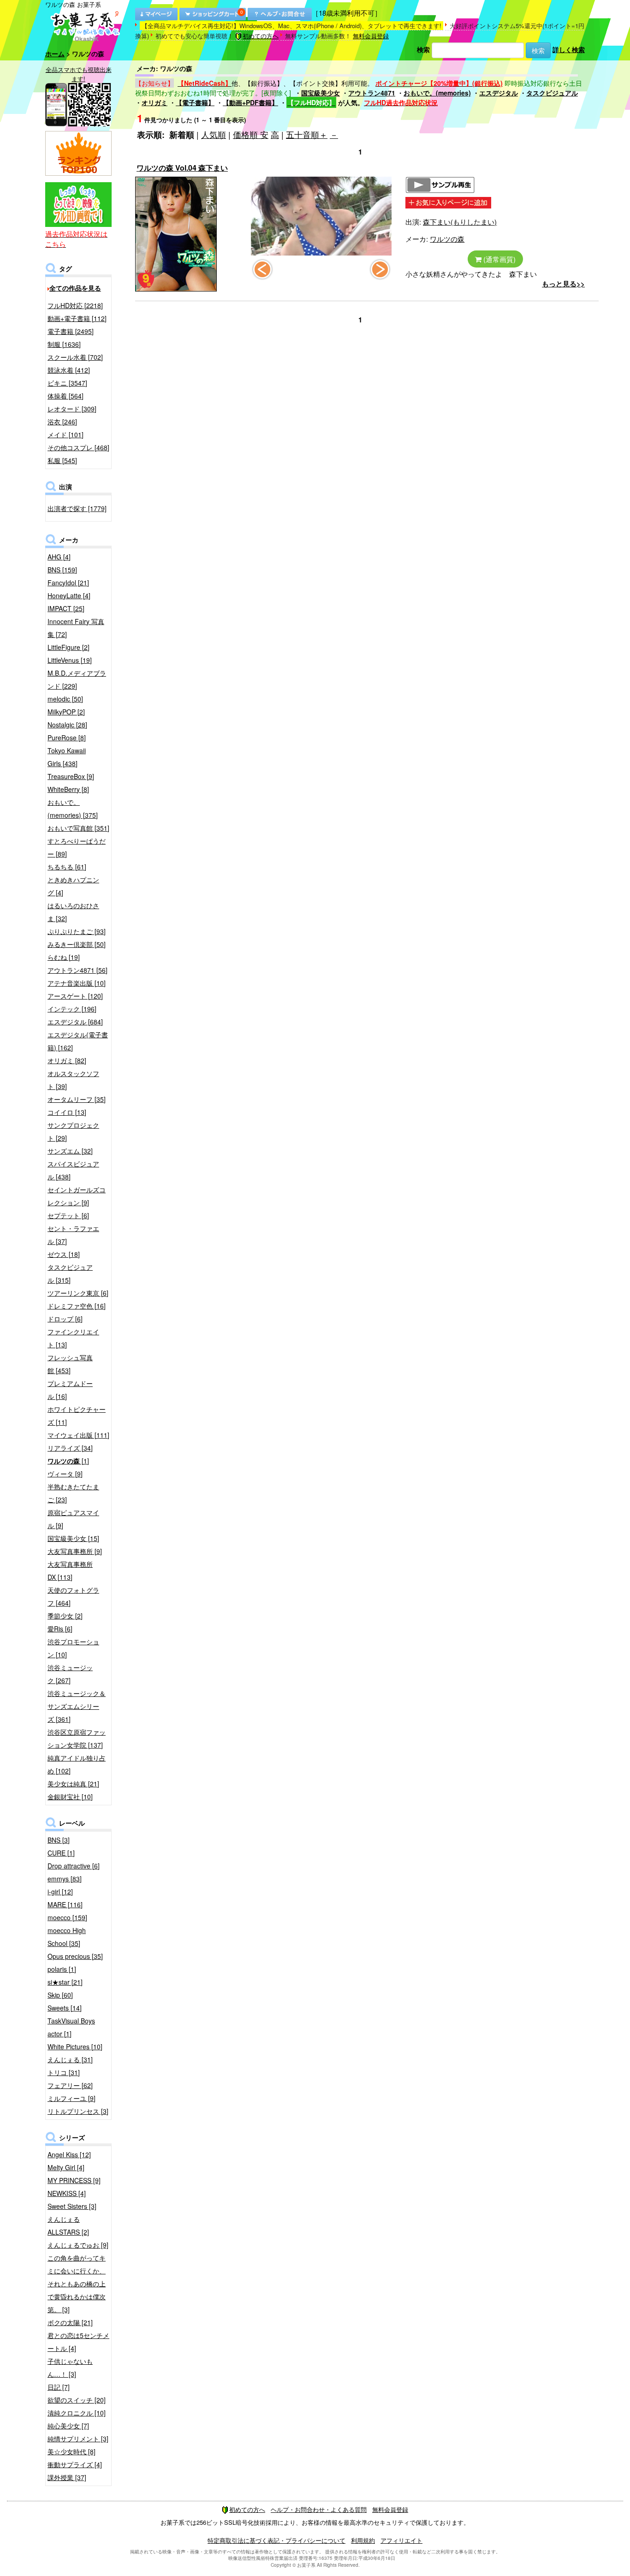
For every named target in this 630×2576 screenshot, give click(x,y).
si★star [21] (65, 1982)
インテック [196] (72, 1009)
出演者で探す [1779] (77, 508)
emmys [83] (65, 1879)
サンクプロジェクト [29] (73, 1131)
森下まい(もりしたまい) (460, 222)
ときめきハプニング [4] (73, 886)
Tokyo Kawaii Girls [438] (67, 757)
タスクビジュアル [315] (70, 1273)
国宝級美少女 (321, 93)
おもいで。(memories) (437, 93)
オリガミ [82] (67, 1060)
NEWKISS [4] (67, 2193)
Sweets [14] (65, 2008)
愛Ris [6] (60, 1629)
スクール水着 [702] (75, 357)
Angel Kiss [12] (69, 2154)
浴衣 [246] (62, 422)
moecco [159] (67, 1917)
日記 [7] (59, 2387)
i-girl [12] (60, 1892)
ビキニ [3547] (67, 383)
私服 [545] (62, 460)
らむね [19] (64, 957)
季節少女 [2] (65, 1616)
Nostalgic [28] (67, 725)
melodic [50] (65, 699)
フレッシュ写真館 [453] (70, 1364)
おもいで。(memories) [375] (73, 809)
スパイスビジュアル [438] (73, 1170)
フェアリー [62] (70, 2085)
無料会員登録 (371, 36)
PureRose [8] (67, 738)
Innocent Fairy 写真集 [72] (76, 628)
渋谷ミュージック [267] (70, 1674)
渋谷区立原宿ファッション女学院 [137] (77, 1738)
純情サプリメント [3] (78, 2439)
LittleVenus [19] (70, 660)
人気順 (214, 134)
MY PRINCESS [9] (74, 2180)
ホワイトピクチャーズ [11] (77, 1416)
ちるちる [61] (67, 867)
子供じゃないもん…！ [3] (70, 2368)
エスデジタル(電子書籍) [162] (78, 1041)
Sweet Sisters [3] (72, 2206)
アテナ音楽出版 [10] (77, 983)
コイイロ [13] (67, 1112)
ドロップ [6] (65, 1319)
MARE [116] (65, 1904)
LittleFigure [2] (68, 647)
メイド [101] (65, 434)
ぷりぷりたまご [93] (77, 931)
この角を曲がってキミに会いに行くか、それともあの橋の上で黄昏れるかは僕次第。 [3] (77, 2284)
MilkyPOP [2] (66, 712)
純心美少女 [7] (68, 2426)
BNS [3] (59, 1840)
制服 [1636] (64, 344)
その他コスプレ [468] (78, 447)
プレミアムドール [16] (70, 1390)
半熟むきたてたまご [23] (73, 1493)
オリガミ (155, 102)
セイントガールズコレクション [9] (77, 1196)
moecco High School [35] (67, 1937)
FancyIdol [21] (68, 583)
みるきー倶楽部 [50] (77, 944)
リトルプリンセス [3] (78, 2111)
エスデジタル (499, 93)
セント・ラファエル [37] (73, 1235)
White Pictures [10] (75, 2047)
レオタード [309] (72, 409)
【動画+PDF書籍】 (250, 102)
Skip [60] (60, 1995)
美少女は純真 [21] (73, 1784)
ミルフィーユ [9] (71, 2098)
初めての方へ (261, 36)
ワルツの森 (447, 239)
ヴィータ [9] (65, 1474)
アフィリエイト (401, 2540)
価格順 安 (251, 134)
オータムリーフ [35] (77, 1099)
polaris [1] (62, 1969)
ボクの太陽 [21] (70, 2322)
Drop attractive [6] (74, 1866)
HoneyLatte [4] (69, 595)
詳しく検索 (569, 49)
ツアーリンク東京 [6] (78, 1293)
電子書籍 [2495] (71, 331)
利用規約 (363, 2540)
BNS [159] (62, 570)
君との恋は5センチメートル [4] (78, 2342)
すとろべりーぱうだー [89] (77, 847)
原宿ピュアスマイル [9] (73, 1519)
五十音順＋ (307, 134)
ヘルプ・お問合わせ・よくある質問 (319, 2509)
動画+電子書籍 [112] (77, 318)
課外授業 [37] (67, 2477)
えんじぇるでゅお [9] (78, 2245)
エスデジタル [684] (75, 1022)
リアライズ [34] (70, 1448)
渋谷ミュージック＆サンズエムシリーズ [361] (77, 1706)
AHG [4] (59, 557)
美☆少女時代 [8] (71, 2451)
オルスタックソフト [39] (73, 1080)
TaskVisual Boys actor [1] (71, 2027)
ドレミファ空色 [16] (77, 1306)
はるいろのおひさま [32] (73, 912)
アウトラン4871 (372, 93)
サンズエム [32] (70, 1151)
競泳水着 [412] (69, 370)
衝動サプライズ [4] (75, 2464)
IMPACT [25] (66, 608)
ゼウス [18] (64, 1254)
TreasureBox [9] (71, 776)
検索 (423, 49)
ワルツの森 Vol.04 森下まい (182, 168)
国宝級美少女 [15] (73, 1538)
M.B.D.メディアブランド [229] (77, 679)
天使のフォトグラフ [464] (73, 1596)
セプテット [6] (68, 1215)
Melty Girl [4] (66, 2167)
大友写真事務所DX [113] (70, 1571)
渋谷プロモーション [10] (73, 1648)
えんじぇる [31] (70, 2059)
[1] (68, 1461)
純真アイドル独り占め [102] (77, 1764)
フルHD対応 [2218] (75, 305)
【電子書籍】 (195, 102)
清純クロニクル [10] (77, 2413)
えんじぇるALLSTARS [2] (68, 2225)
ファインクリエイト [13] (73, 1338)
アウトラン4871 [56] (77, 970)
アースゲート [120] (75, 996)
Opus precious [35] (75, 1956)
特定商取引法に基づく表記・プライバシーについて (276, 2540)
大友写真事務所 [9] (75, 1551)
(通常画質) (499, 259)
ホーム (55, 54)
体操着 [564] (65, 396)
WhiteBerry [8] (68, 789)
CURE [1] (61, 1853)
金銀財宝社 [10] (70, 1797)
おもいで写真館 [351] (78, 828)
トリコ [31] (64, 2072)
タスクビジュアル (552, 93)
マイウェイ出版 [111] (78, 1435)
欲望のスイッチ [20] (77, 2400)
